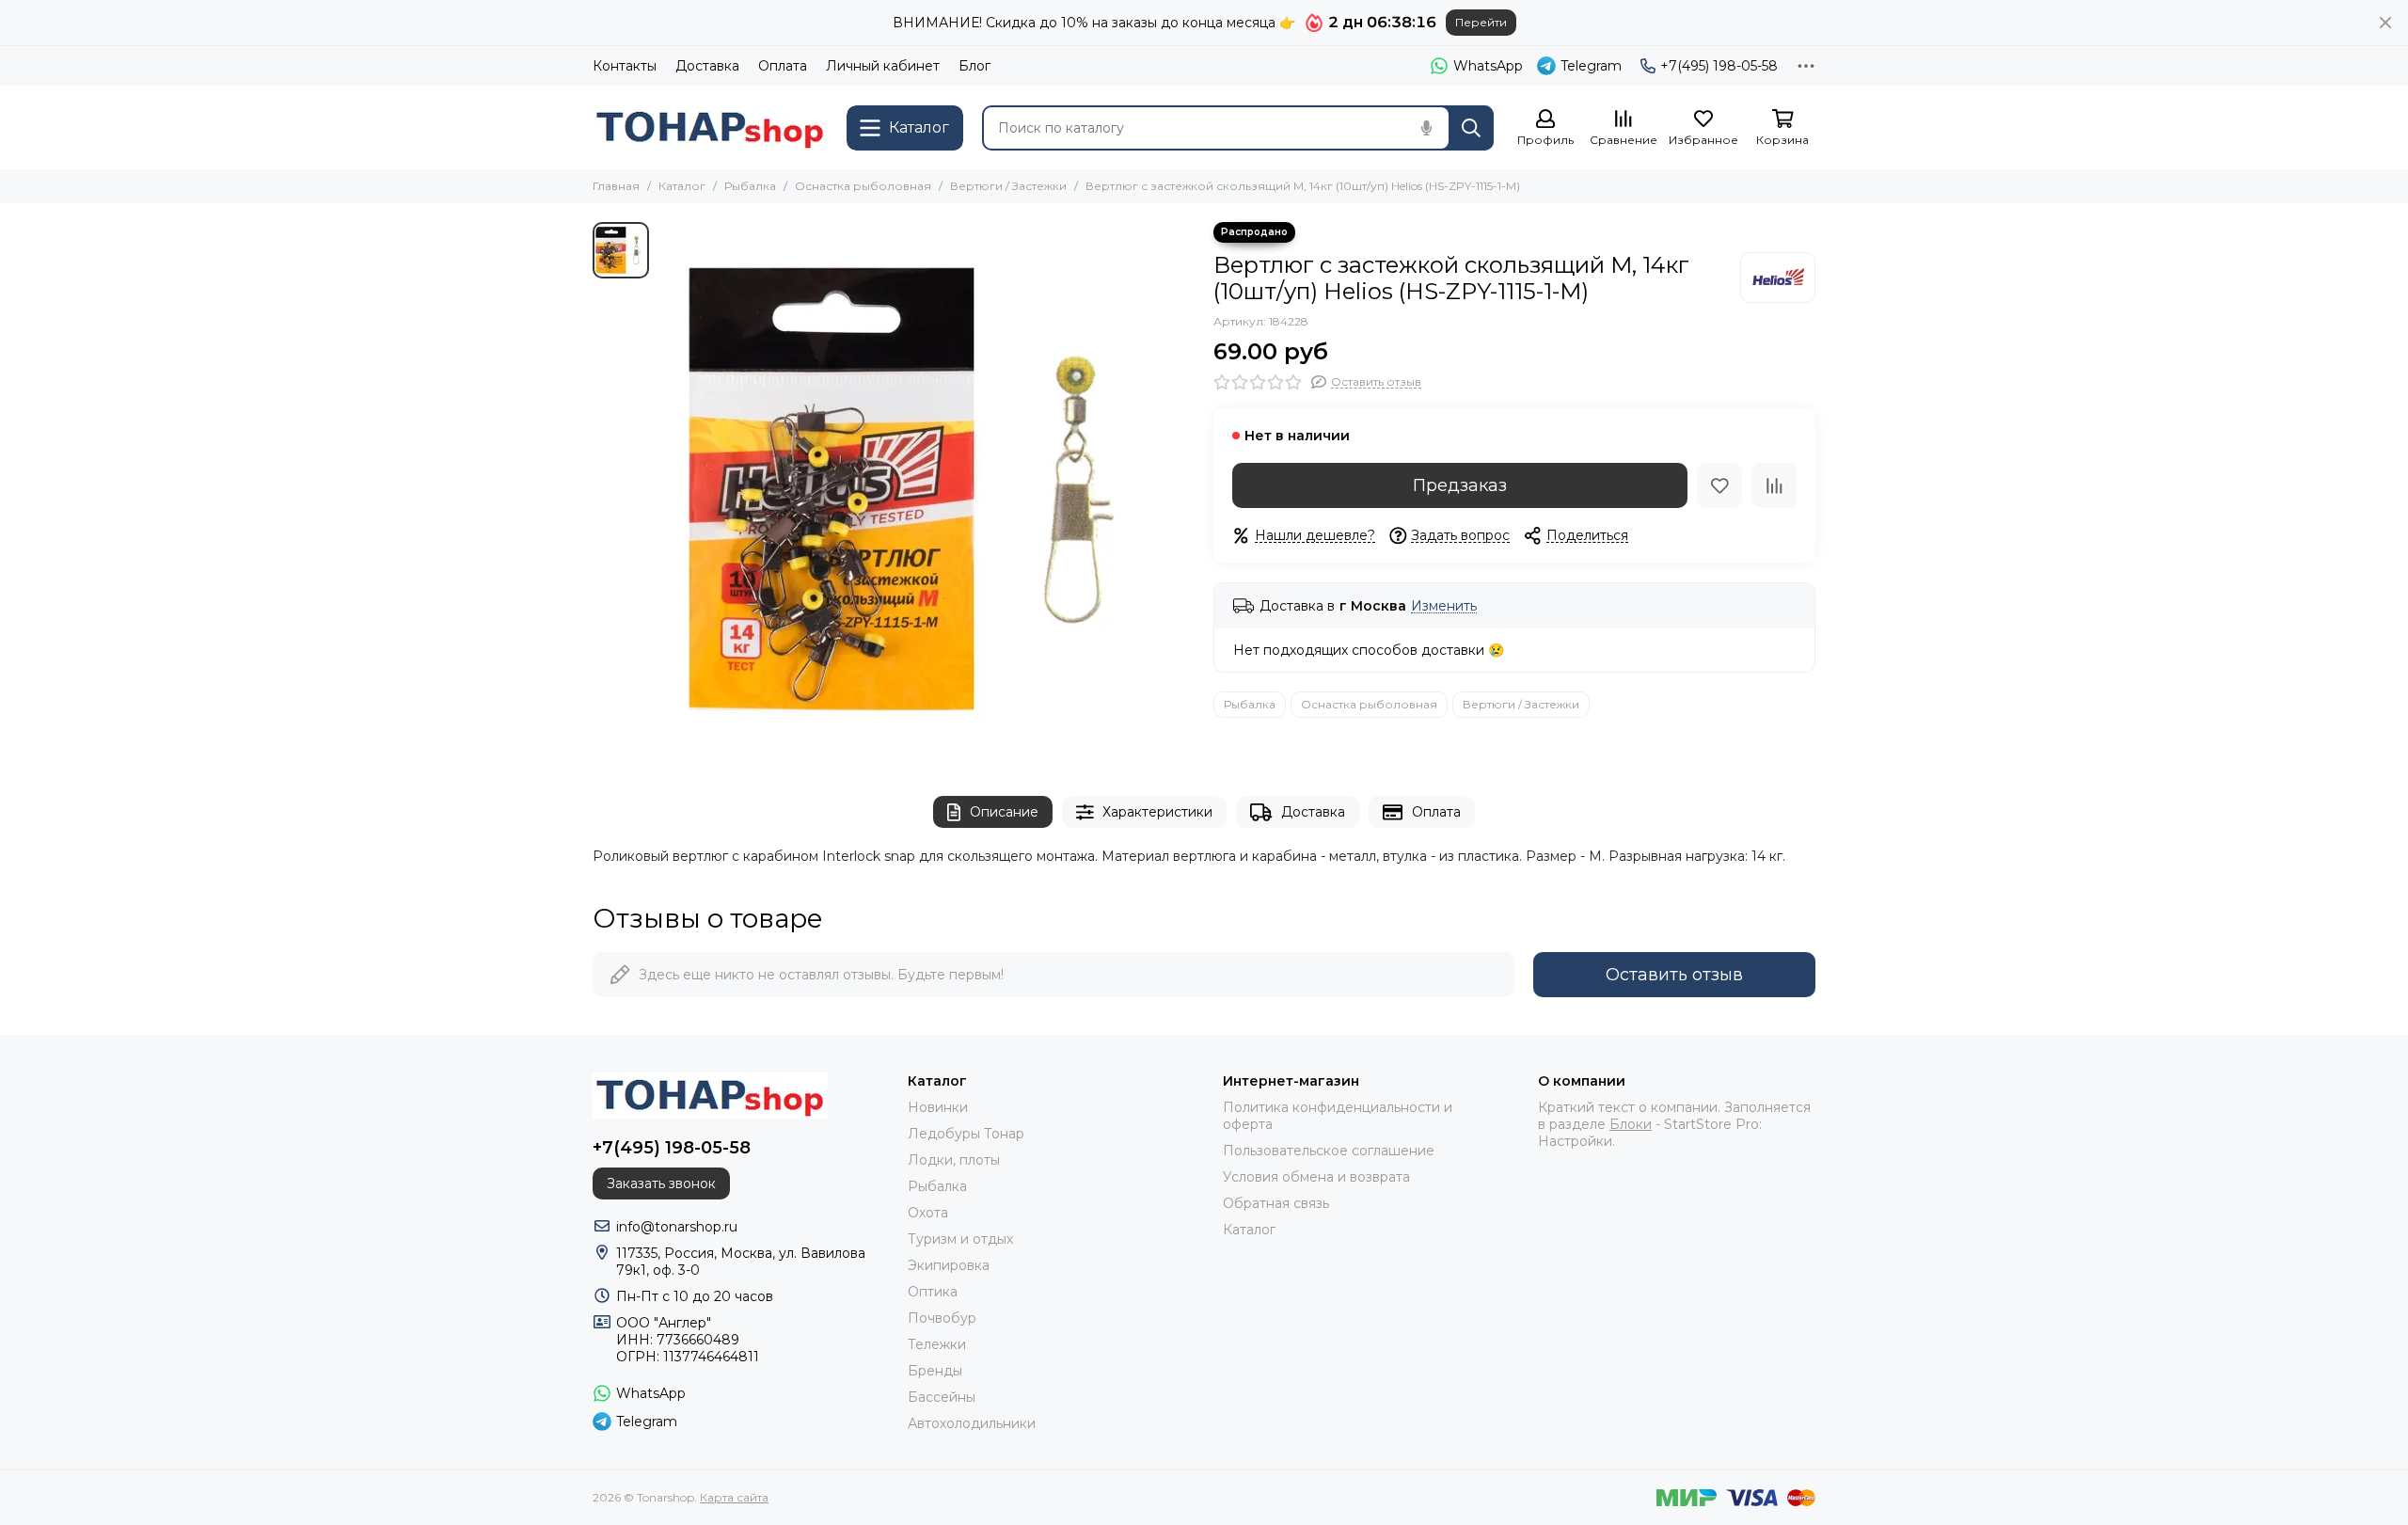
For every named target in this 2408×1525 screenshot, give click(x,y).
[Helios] (1778, 278)
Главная (616, 186)
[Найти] (1471, 128)
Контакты (625, 66)
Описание (1004, 812)
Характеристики (1157, 812)
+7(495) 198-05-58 (1719, 66)
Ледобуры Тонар (966, 1134)
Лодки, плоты (954, 1160)
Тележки (937, 1344)
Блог (974, 66)
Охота (928, 1213)
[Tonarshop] (710, 127)
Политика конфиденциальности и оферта (1338, 1116)
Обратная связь (1276, 1203)
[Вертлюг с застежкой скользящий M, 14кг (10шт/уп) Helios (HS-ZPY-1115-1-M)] (927, 490)
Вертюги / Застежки (1008, 186)
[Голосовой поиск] (1426, 128)
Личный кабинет (883, 66)
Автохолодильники (972, 1423)
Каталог (682, 186)
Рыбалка (750, 186)
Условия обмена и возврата (1316, 1177)
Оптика (933, 1292)
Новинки (938, 1107)
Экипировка (949, 1265)
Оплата (783, 66)
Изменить (1444, 606)
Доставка (707, 66)
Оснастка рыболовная (863, 186)
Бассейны (942, 1397)
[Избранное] (1719, 485)
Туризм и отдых (960, 1239)
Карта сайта (734, 1497)
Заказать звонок (661, 1183)
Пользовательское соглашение (1329, 1151)
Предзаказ (1460, 485)
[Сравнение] (1774, 485)
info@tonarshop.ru (677, 1227)
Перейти (1481, 22)
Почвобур (942, 1318)
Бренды (935, 1371)
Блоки (1631, 1124)
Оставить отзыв (1674, 975)
